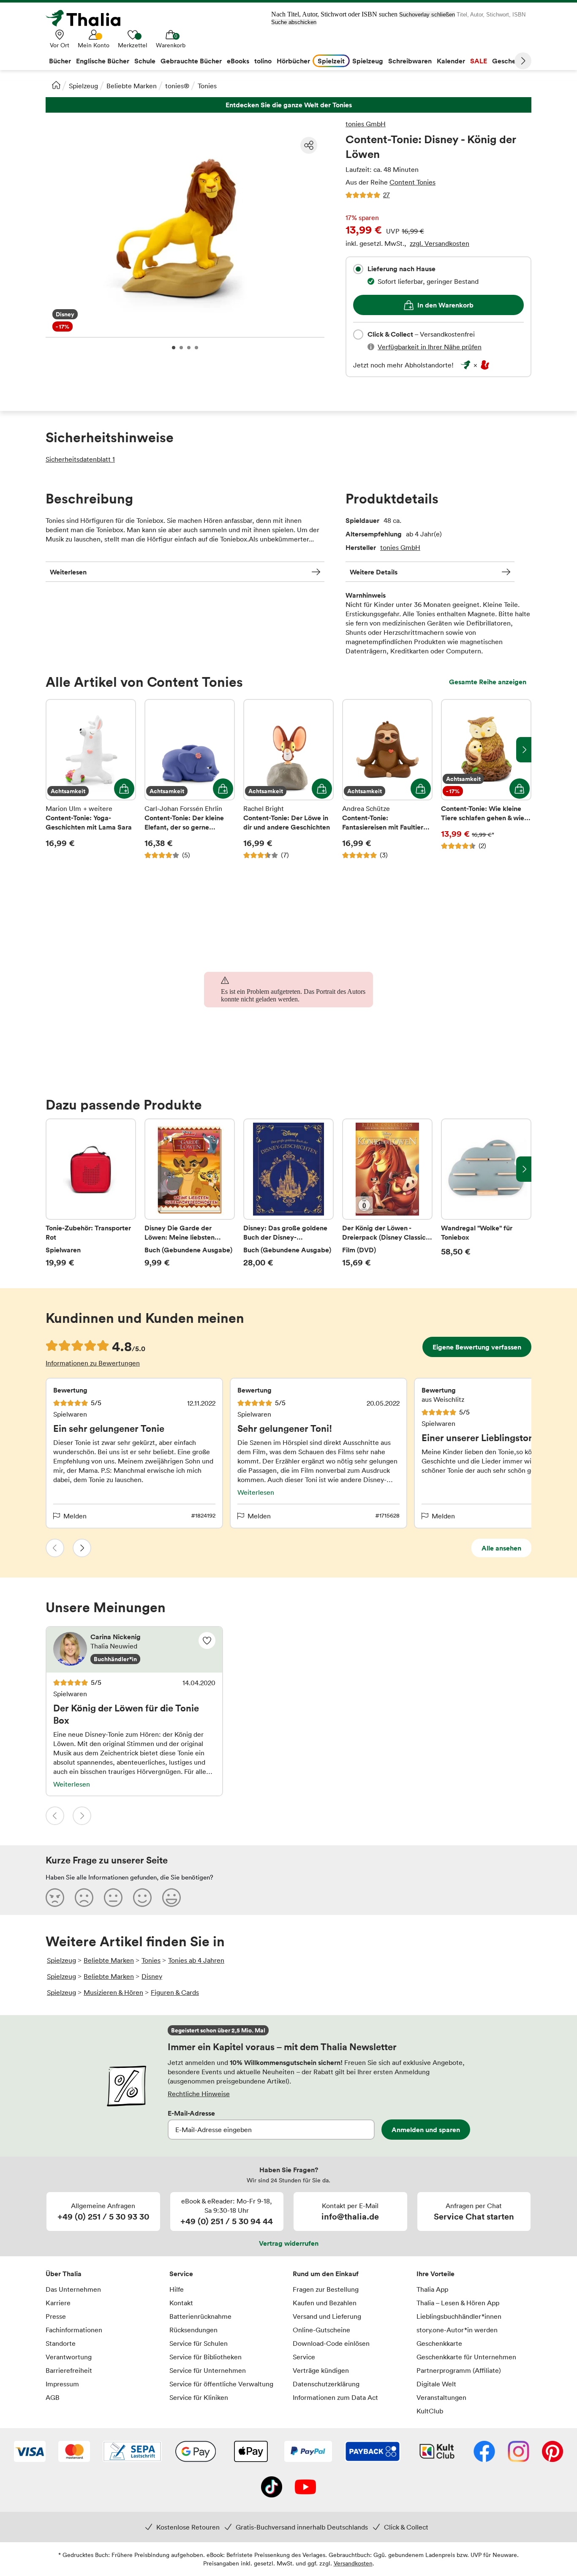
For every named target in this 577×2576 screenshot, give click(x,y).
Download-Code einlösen (331, 2343)
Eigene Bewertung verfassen (477, 1347)
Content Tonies (412, 182)
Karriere (58, 2303)
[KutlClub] (437, 2452)
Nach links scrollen (53, 750)
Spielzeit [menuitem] (331, 61)
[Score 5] (171, 1897)
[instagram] (518, 2452)
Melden (75, 1516)
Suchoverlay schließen (427, 15)
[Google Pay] (196, 2452)
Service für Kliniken (199, 2397)
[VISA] (30, 2452)
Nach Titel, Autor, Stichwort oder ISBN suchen (334, 14)
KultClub (430, 2411)
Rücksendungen (193, 2330)
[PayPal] (308, 2452)
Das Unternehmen (73, 2289)
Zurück (55, 1548)
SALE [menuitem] (479, 61)
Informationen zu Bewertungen (93, 1363)
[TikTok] (272, 2488)
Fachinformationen (74, 2330)
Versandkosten (353, 2563)
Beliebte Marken (132, 86)
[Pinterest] (553, 2452)
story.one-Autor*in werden (457, 2330)
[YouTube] (305, 2488)
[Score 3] (113, 1897)
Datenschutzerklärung (326, 2384)
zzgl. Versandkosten (440, 243)
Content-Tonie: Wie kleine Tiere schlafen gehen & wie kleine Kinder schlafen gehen (486, 779)
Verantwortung (69, 2357)
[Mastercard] (74, 2452)
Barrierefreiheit (69, 2370)
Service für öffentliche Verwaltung (221, 2384)
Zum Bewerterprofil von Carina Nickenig (134, 1650)
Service (181, 2274)
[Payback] (373, 2452)
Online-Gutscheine (321, 2330)
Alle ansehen (501, 1548)
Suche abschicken (294, 22)
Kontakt (181, 2303)
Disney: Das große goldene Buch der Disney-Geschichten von (288, 1193)
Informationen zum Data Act (335, 2397)
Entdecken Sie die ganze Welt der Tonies (288, 105)
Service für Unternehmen (208, 2370)
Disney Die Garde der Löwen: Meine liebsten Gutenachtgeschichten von (190, 1193)
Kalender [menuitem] (451, 61)
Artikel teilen (309, 145)
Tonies (207, 86)
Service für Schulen (199, 2343)
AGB (53, 2397)
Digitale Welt (436, 2384)
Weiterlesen (68, 572)
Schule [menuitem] (145, 61)
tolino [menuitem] (263, 61)
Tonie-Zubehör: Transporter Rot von (91, 1193)
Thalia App (432, 2289)
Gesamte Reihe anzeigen (488, 682)
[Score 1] (55, 1897)
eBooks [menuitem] (238, 61)
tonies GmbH (366, 124)
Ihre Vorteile (435, 2274)
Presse (56, 2316)
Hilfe (177, 2289)
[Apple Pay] (250, 2452)
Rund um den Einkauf (326, 2274)
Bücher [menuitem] (60, 61)
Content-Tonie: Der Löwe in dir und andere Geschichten (288, 779)
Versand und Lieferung (327, 2316)
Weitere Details (374, 572)
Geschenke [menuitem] (510, 61)
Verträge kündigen (321, 2370)
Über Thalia (64, 2274)
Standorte (61, 2343)
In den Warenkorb (445, 305)
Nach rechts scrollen (524, 750)
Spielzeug (83, 86)
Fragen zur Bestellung (326, 2289)
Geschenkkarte (439, 2343)
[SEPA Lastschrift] (132, 2452)
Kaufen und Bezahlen (325, 2303)
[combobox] (358, 269)
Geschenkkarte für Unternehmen (466, 2357)
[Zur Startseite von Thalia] (88, 18)
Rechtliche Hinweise (199, 2094)
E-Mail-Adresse (191, 2113)
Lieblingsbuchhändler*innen (459, 2316)
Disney (152, 1976)
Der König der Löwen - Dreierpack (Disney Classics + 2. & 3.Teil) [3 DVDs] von (387, 1193)
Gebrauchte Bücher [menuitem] (191, 61)
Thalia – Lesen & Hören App (458, 2303)
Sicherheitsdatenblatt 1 (80, 459)
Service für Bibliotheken (205, 2357)
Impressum (62, 2384)
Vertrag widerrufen (289, 2243)
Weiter (523, 61)
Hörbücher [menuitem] (293, 61)
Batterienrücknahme (200, 2316)
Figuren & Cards (175, 1992)
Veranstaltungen (441, 2397)
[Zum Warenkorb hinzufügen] (124, 789)
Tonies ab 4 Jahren (196, 1960)
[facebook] (484, 2452)
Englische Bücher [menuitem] (103, 61)
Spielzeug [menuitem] (368, 61)
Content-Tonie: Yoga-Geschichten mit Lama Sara (91, 779)
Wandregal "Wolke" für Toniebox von (486, 1193)
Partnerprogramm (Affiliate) (459, 2370)
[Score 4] (142, 1897)
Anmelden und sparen (426, 2130)
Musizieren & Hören (113, 1992)
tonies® (177, 86)
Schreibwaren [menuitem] (410, 61)
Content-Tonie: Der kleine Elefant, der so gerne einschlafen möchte (190, 779)
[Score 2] (84, 1897)
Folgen (207, 1640)
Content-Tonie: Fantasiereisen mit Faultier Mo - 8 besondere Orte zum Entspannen (387, 779)
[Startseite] (56, 85)
